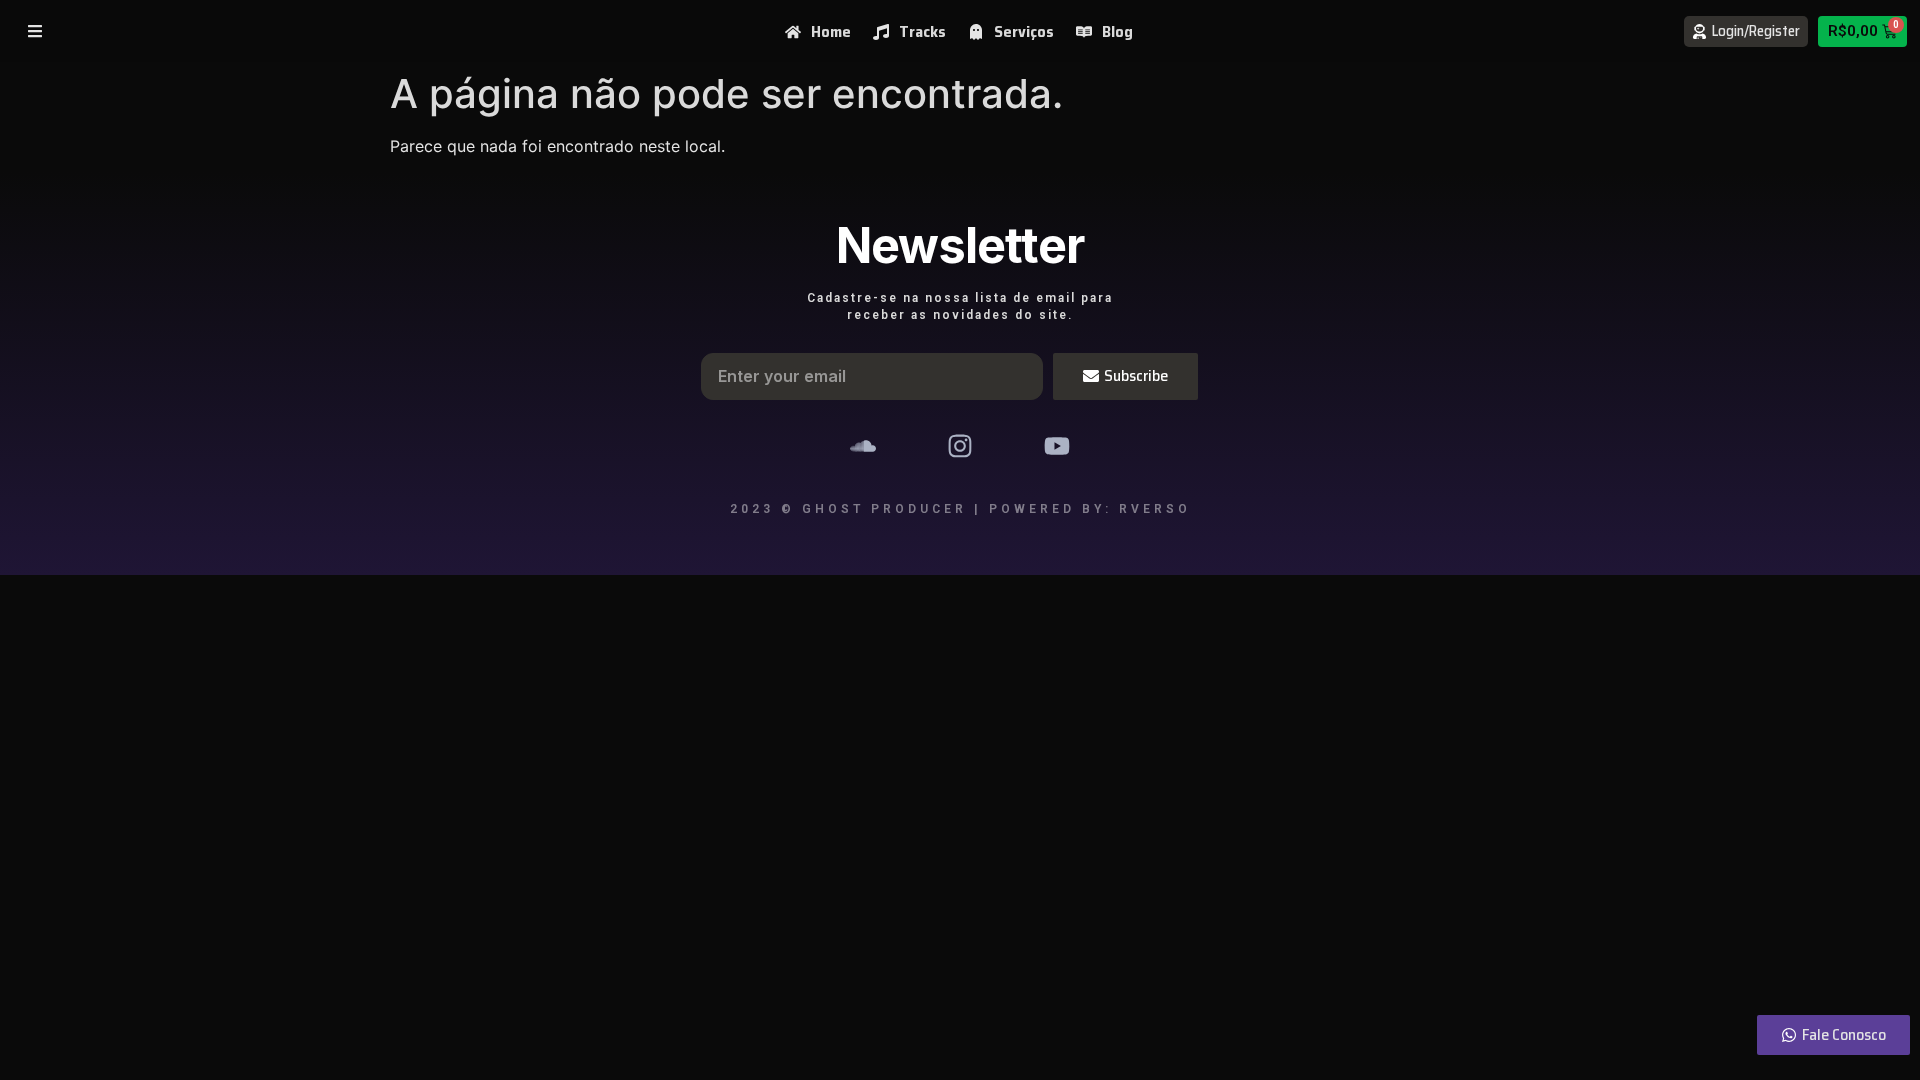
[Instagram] (960, 446)
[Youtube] (1056, 446)
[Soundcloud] (863, 446)
